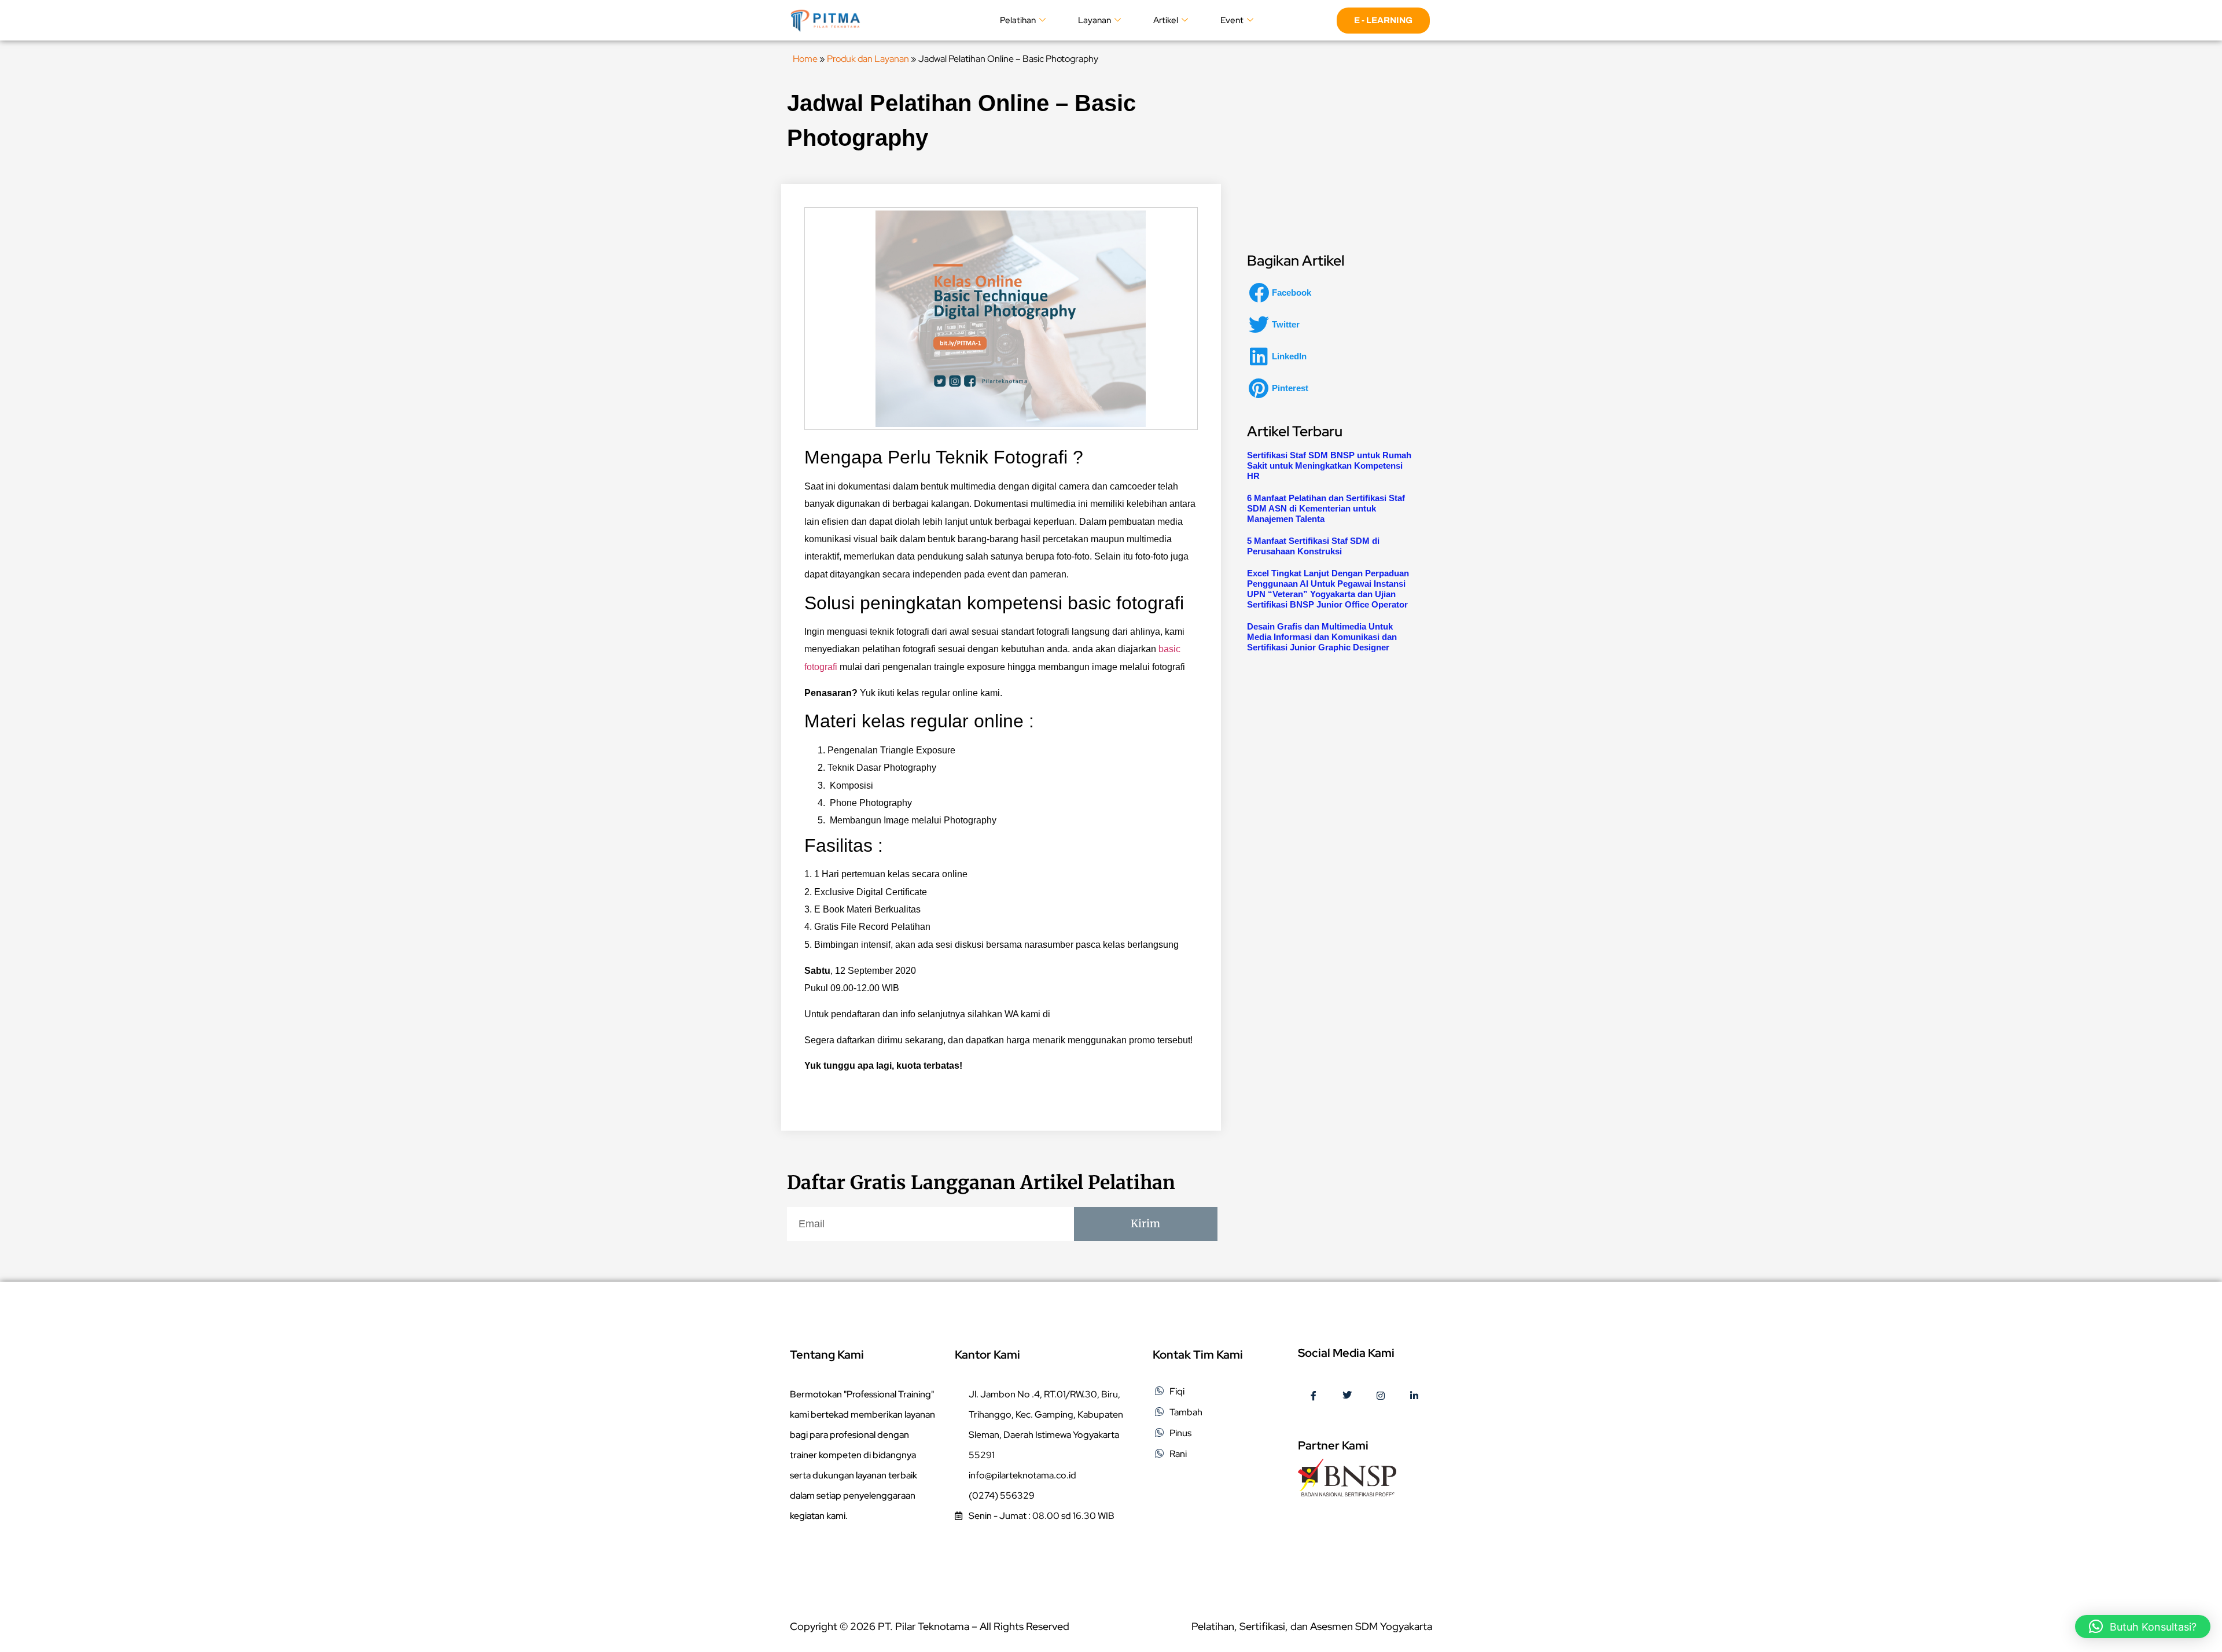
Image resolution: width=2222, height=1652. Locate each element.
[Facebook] (1314, 1396)
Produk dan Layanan (868, 59)
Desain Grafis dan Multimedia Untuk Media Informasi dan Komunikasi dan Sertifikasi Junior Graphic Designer (1322, 637)
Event (1232, 20)
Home (805, 59)
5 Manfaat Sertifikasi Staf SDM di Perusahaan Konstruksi (1313, 546)
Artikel (1166, 20)
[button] (1283, 292)
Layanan (1095, 20)
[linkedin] (1414, 1396)
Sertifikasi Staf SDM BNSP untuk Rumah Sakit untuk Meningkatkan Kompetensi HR (1329, 466)
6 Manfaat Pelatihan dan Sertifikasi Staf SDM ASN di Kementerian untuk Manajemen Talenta (1326, 508)
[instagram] (1381, 1396)
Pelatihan (1018, 20)
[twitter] (1347, 1396)
